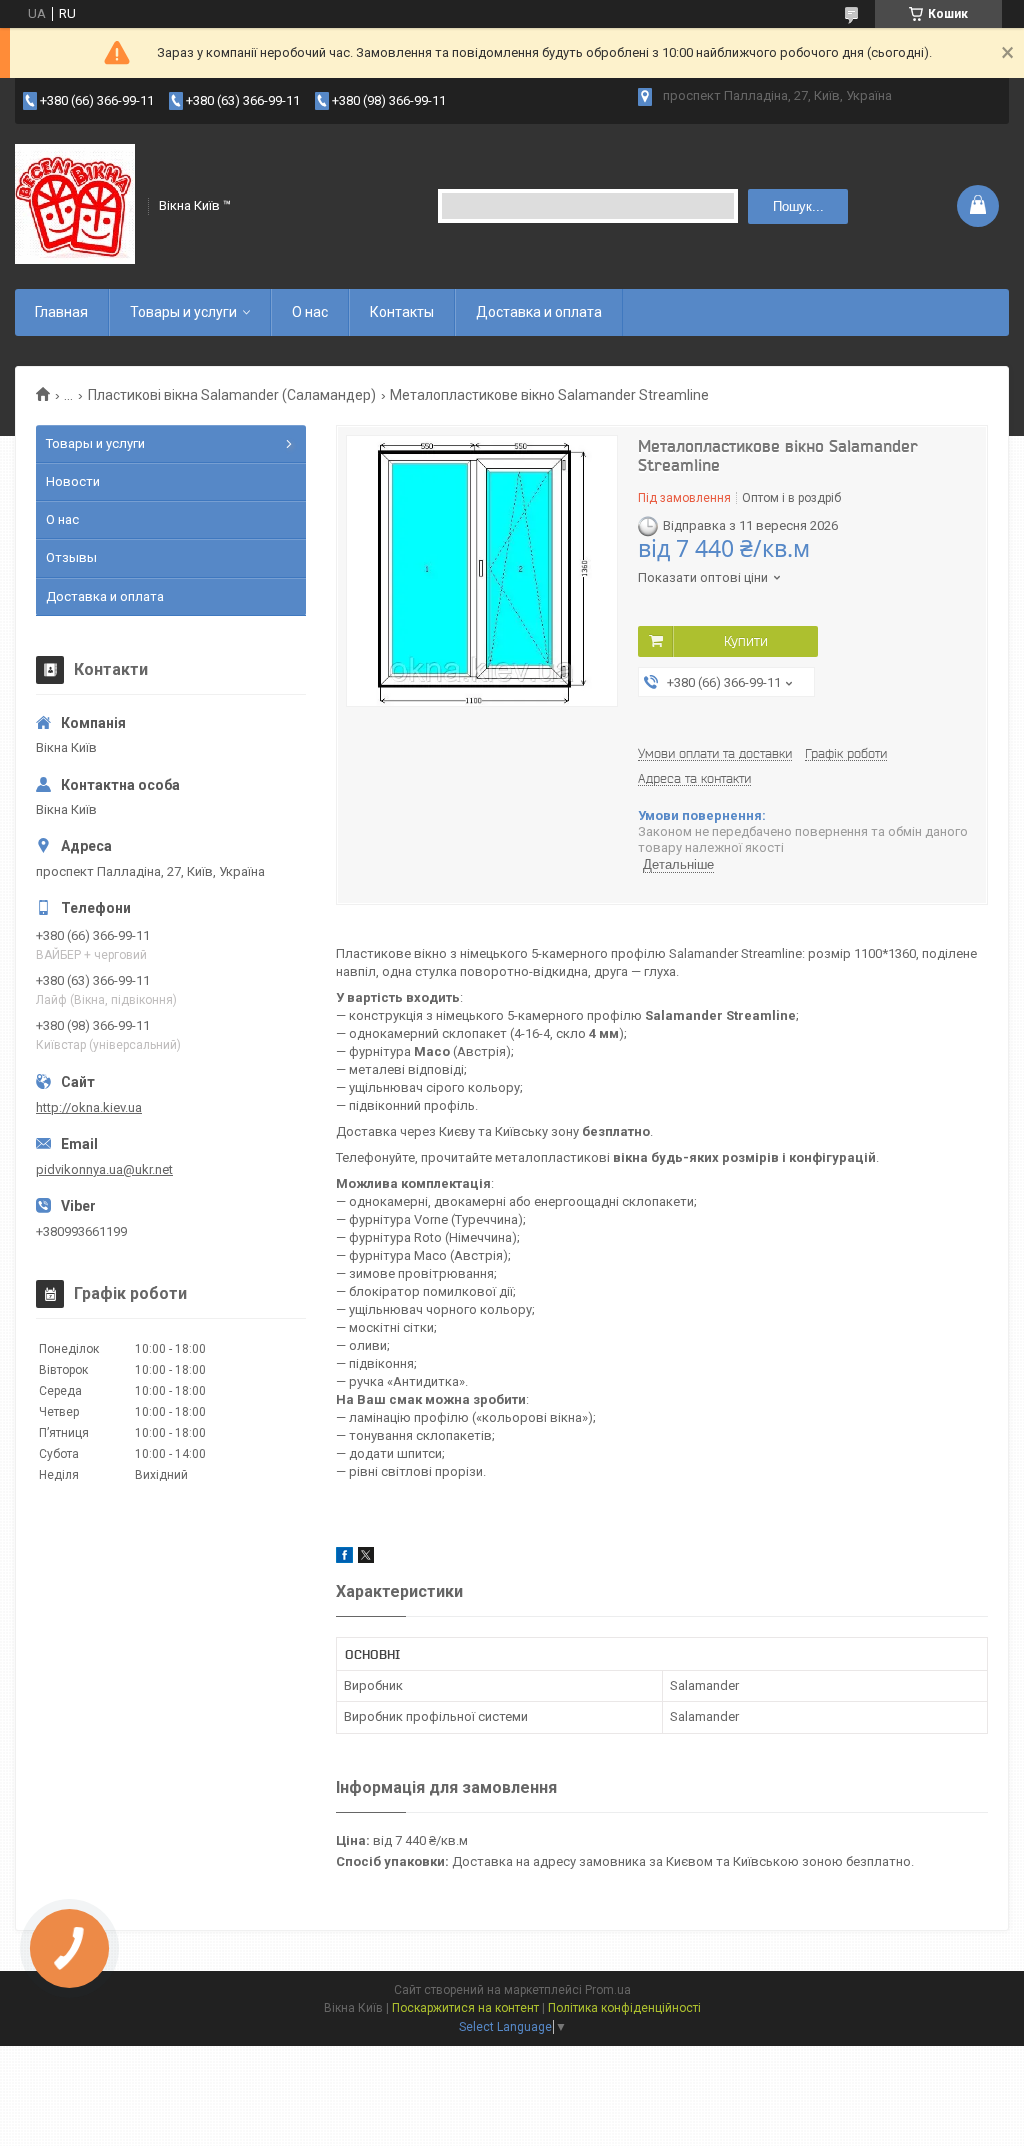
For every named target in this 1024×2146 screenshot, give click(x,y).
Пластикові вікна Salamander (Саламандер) (232, 395)
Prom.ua (608, 1990)
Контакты (402, 312)
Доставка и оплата (539, 312)
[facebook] (344, 1558)
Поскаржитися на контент (465, 2008)
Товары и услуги (183, 312)
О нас (310, 312)
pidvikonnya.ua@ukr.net (104, 1169)
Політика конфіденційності (624, 2008)
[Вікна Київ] (75, 204)
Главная (61, 312)
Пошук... (798, 206)
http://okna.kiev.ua (89, 1107)
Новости (73, 481)
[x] (366, 1558)
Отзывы (71, 557)
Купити (746, 641)
